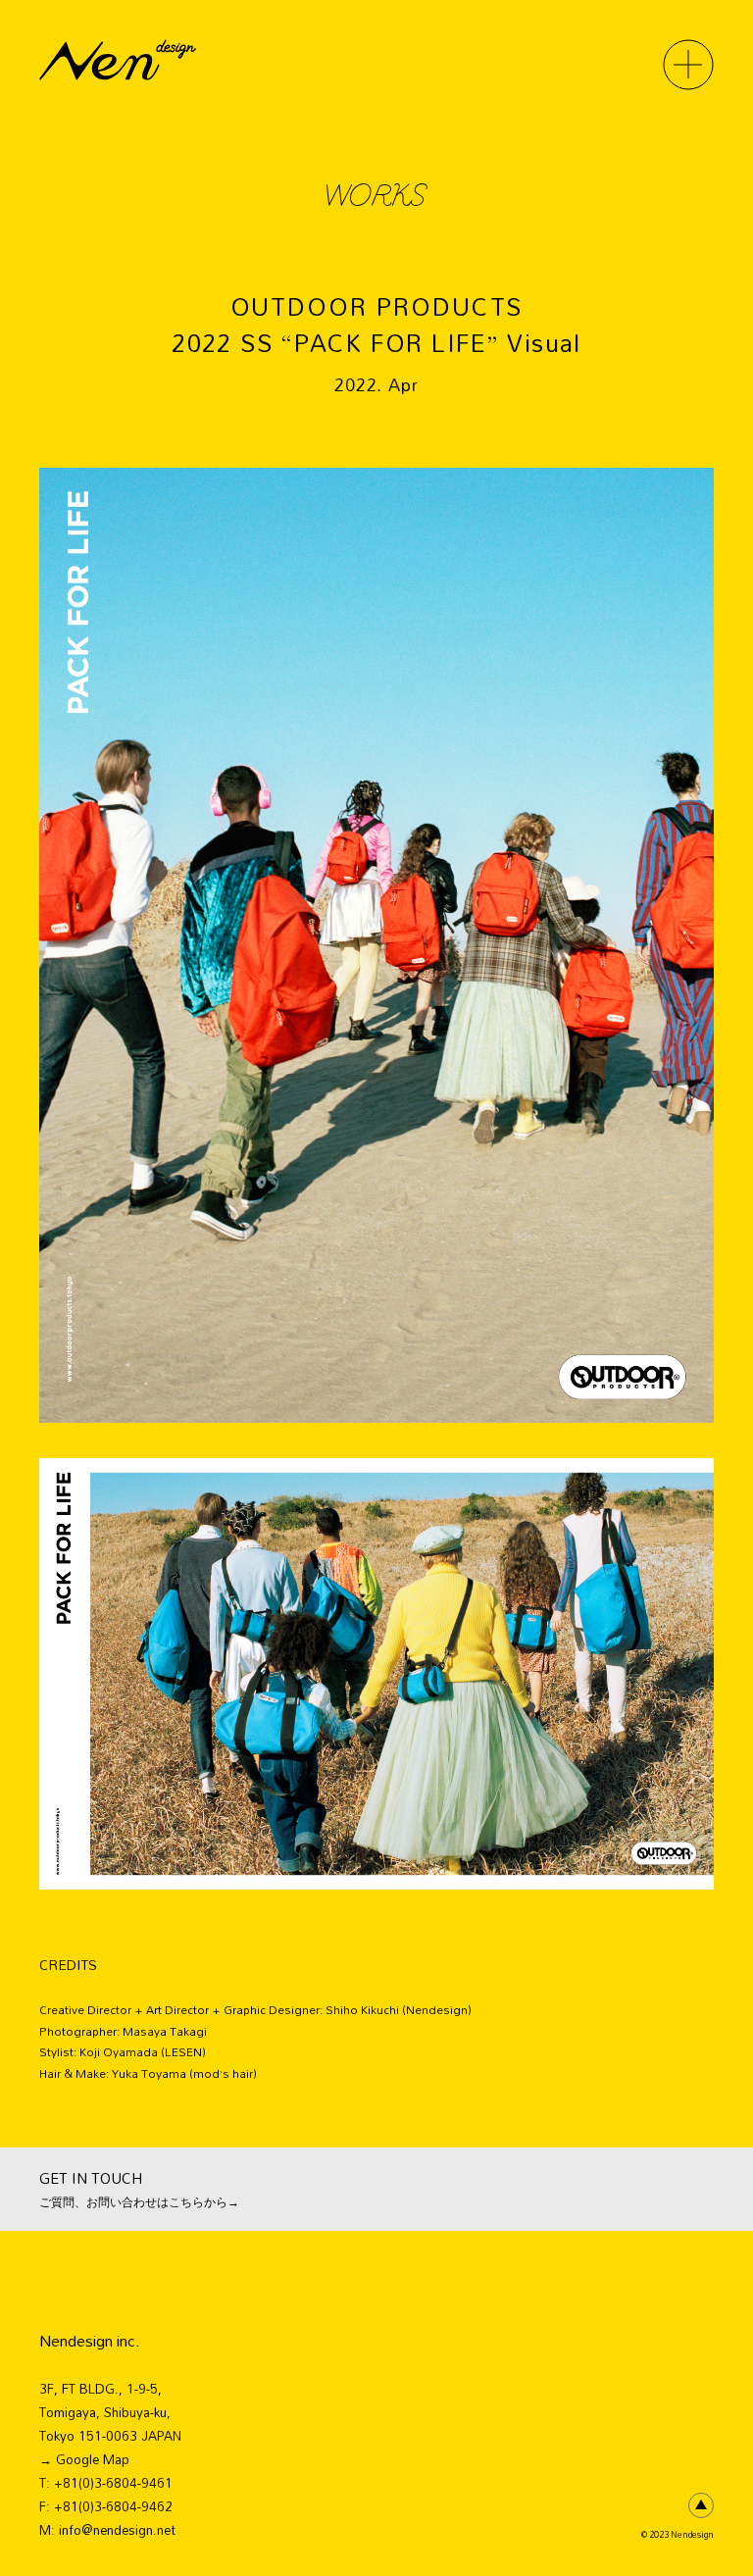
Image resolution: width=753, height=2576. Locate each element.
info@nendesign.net (117, 2530)
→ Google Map (84, 2459)
